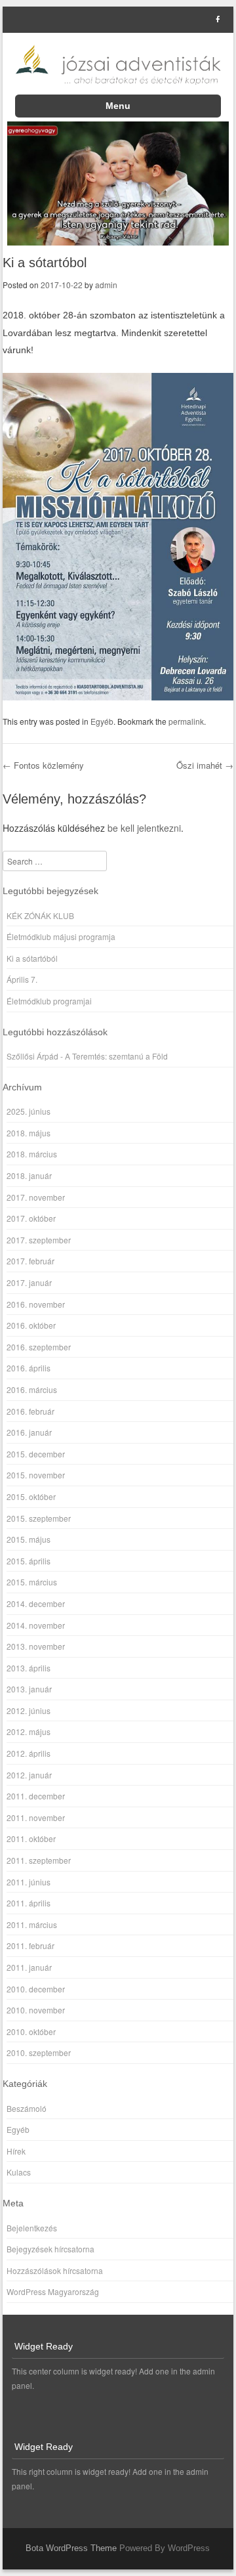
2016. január (29, 1432)
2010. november (36, 2010)
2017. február (30, 1261)
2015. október (31, 1496)
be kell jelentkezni (144, 828)
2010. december (36, 1989)
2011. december (36, 1796)
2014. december (36, 1603)
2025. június (29, 1111)
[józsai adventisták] (118, 64)
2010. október (31, 2031)
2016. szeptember (39, 1347)
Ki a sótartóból (32, 958)
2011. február (30, 1945)
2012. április (29, 1753)
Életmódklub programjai (49, 1001)
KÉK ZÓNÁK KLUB (40, 915)
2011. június (29, 1882)
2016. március (32, 1389)
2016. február (30, 1411)
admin (106, 285)
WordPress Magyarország (53, 2291)
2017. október (31, 1218)
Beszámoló (27, 2108)
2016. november (36, 1304)
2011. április (29, 1903)
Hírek (16, 2151)
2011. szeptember (39, 1860)
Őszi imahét (205, 765)
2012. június (29, 1710)
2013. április (29, 1668)
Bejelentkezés (32, 2228)
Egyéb (102, 721)
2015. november (36, 1475)
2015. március (32, 1582)
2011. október (31, 1838)
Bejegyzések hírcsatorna (50, 2249)
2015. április (29, 1561)
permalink (186, 721)
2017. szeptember (39, 1240)
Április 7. (22, 979)
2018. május (29, 1133)
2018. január (29, 1175)
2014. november (36, 1625)
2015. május (29, 1539)
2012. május (29, 1731)
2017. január (29, 1282)
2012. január (29, 1775)
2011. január (29, 1967)
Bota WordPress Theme (71, 2548)
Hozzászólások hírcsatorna (55, 2270)
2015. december (36, 1454)
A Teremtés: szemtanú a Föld (116, 1056)
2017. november (36, 1197)
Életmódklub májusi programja (61, 936)
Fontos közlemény (43, 765)
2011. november (36, 1817)
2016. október (31, 1325)
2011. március (32, 1924)
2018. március (32, 1154)
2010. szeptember (39, 2052)
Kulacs (19, 2172)
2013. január (29, 1689)
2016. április (29, 1368)
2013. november (36, 1646)
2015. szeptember (39, 1518)
